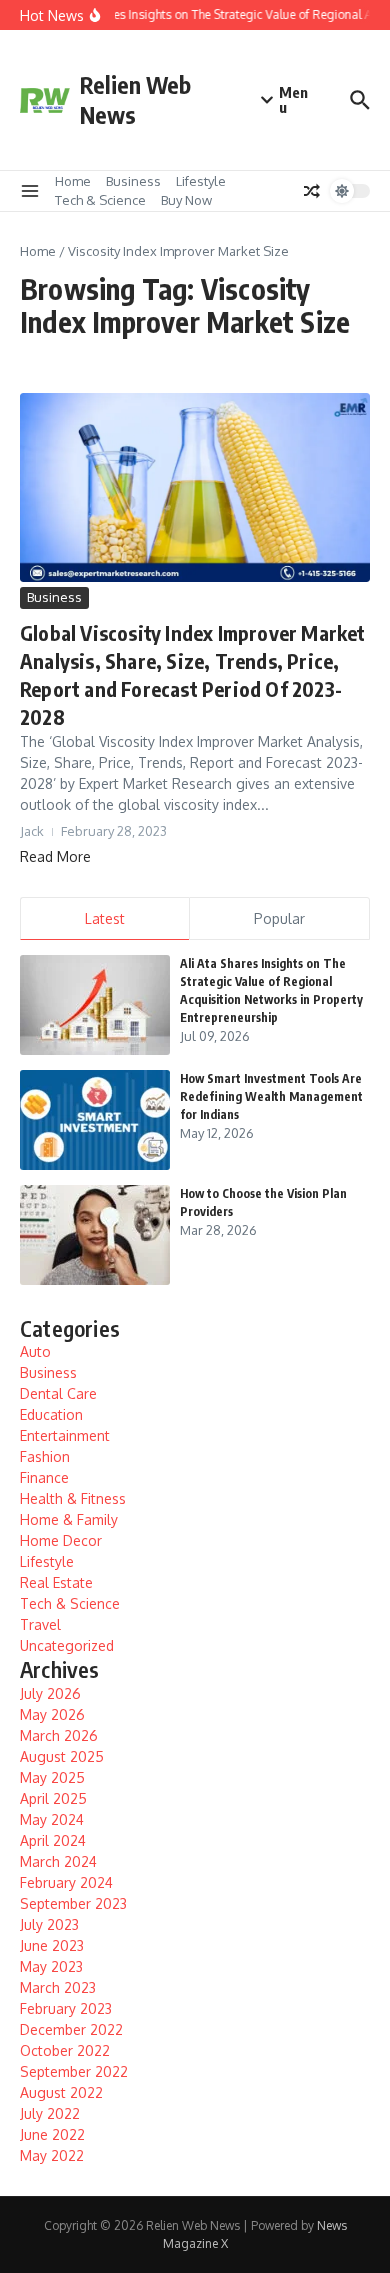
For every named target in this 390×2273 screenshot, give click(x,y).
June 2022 (52, 2134)
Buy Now (186, 200)
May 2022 (52, 2155)
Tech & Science (100, 200)
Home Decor (61, 1540)
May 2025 (52, 1777)
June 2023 (52, 1945)
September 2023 (73, 1903)
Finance (44, 1477)
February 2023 (66, 2008)
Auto (35, 1351)
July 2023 (49, 1924)
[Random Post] (312, 191)
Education (51, 1414)
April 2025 (53, 1798)
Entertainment (65, 1435)
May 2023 (51, 1966)
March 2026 (59, 1735)
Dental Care (58, 1393)
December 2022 (71, 2029)
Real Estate (56, 1582)
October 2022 (65, 2050)
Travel (40, 1624)
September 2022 (74, 2071)
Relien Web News (135, 99)
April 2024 (53, 1840)
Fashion (45, 1456)
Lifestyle (201, 181)
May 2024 (52, 1819)
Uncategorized (67, 1645)
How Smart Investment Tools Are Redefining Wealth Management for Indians (271, 1096)
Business (133, 181)
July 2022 (50, 2113)
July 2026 (50, 1693)
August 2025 (62, 1756)
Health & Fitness (73, 1498)
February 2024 (66, 1882)
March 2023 (58, 1987)
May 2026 (52, 1714)
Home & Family (69, 1519)
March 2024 (58, 1861)
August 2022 (61, 2092)
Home (73, 181)
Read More (55, 856)
